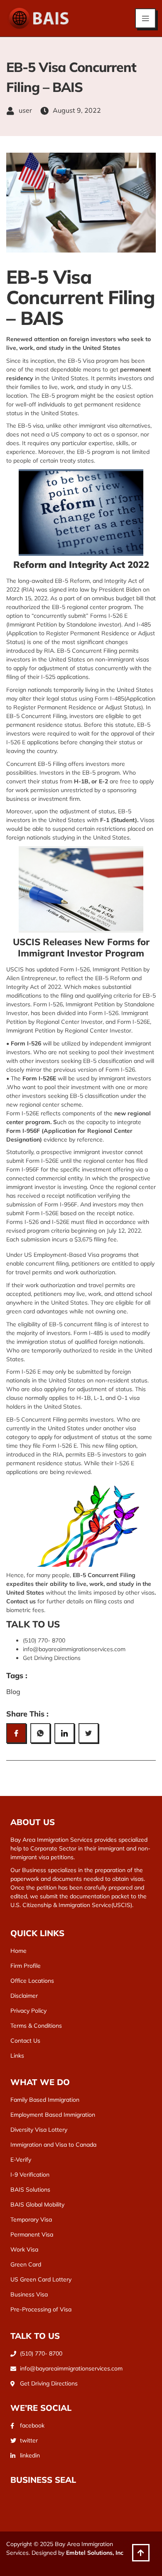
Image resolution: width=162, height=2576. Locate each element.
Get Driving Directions (52, 1658)
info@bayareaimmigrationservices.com (74, 1649)
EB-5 (90, 1061)
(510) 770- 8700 (44, 1640)
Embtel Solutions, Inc (95, 2553)
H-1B (84, 1398)
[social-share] (16, 1733)
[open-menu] (145, 18)
